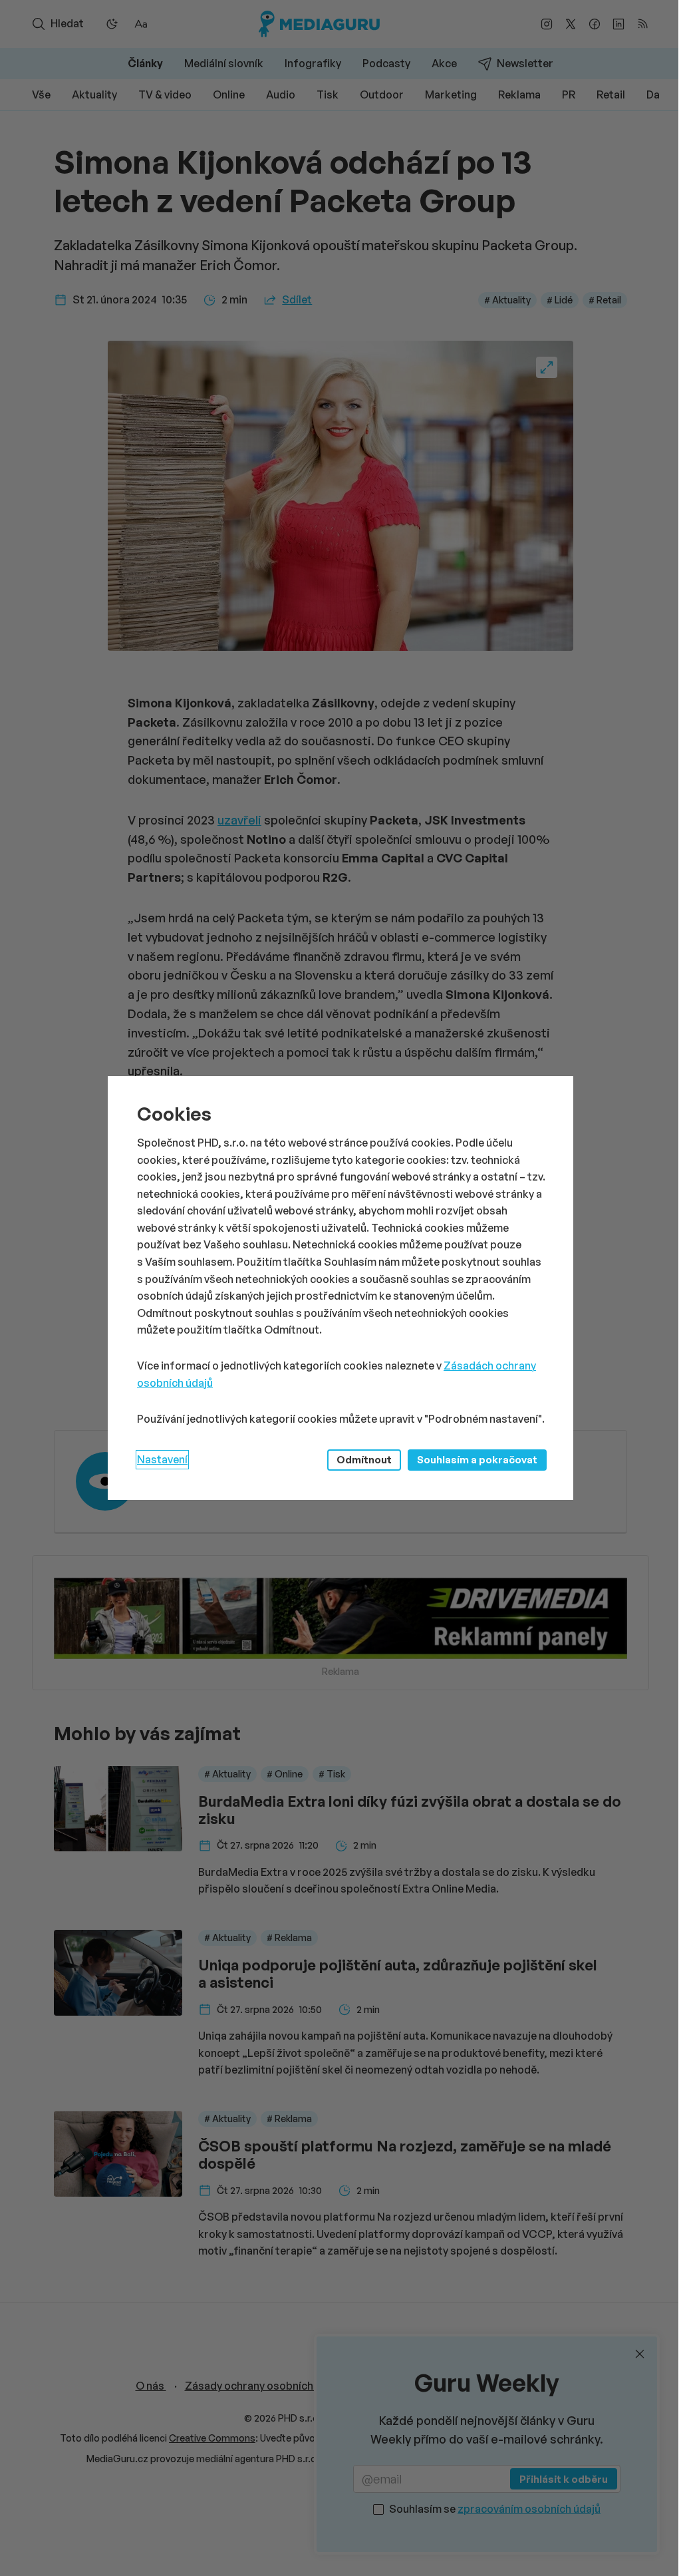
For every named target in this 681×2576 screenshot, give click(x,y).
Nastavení (162, 1459)
